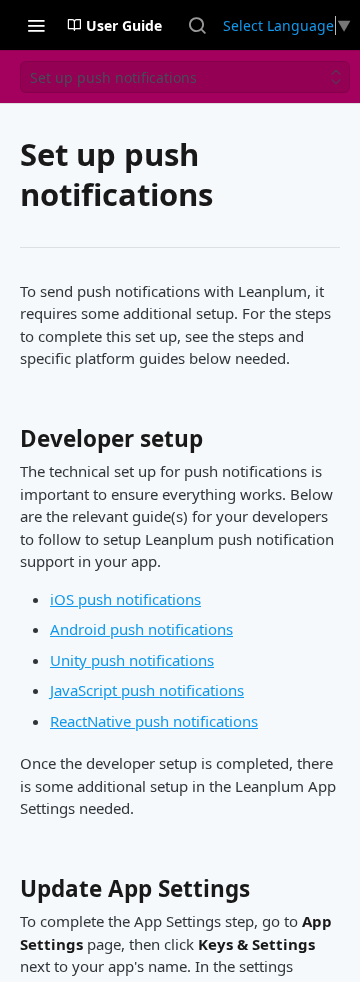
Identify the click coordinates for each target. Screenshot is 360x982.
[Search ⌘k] (197, 25)
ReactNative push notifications (154, 721)
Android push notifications (141, 629)
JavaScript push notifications (147, 690)
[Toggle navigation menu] (36, 25)
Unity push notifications (132, 660)
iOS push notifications (125, 599)
